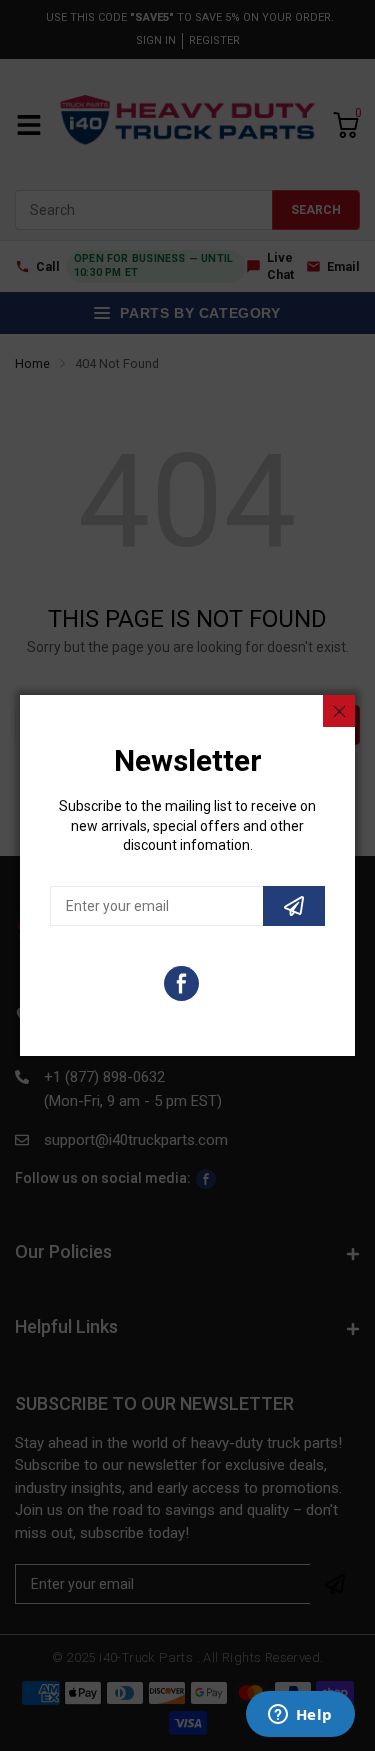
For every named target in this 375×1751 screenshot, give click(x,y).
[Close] (339, 711)
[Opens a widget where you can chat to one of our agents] (300, 1716)
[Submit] (294, 906)
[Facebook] (181, 983)
